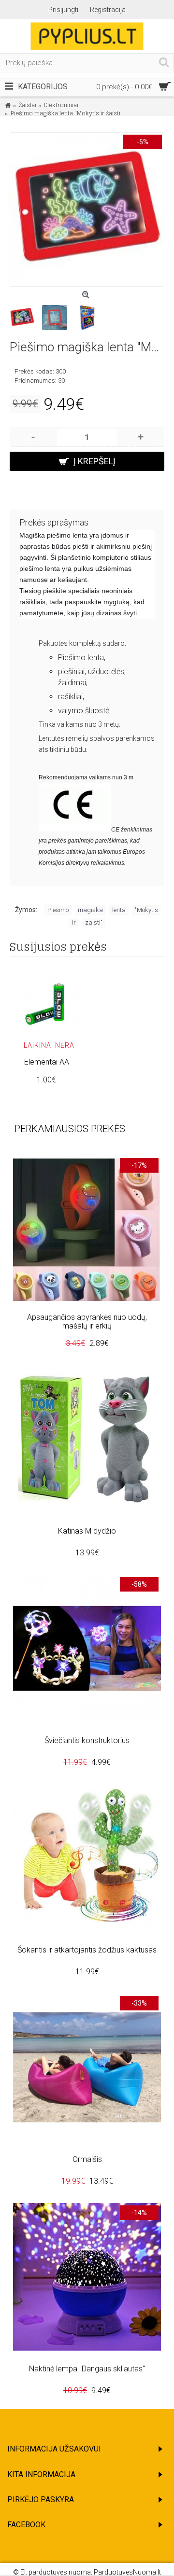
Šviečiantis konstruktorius (87, 1740)
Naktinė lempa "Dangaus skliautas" (87, 2369)
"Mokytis (146, 910)
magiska (90, 910)
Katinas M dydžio (87, 1531)
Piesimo (58, 910)
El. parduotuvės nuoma (56, 2572)
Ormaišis (87, 2159)
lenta (119, 910)
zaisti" (94, 922)
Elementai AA (47, 1062)
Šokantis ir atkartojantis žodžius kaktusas (87, 1950)
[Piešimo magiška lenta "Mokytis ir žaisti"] (87, 209)
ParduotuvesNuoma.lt (127, 2572)
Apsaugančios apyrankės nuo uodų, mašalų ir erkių (87, 1322)
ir (74, 922)
